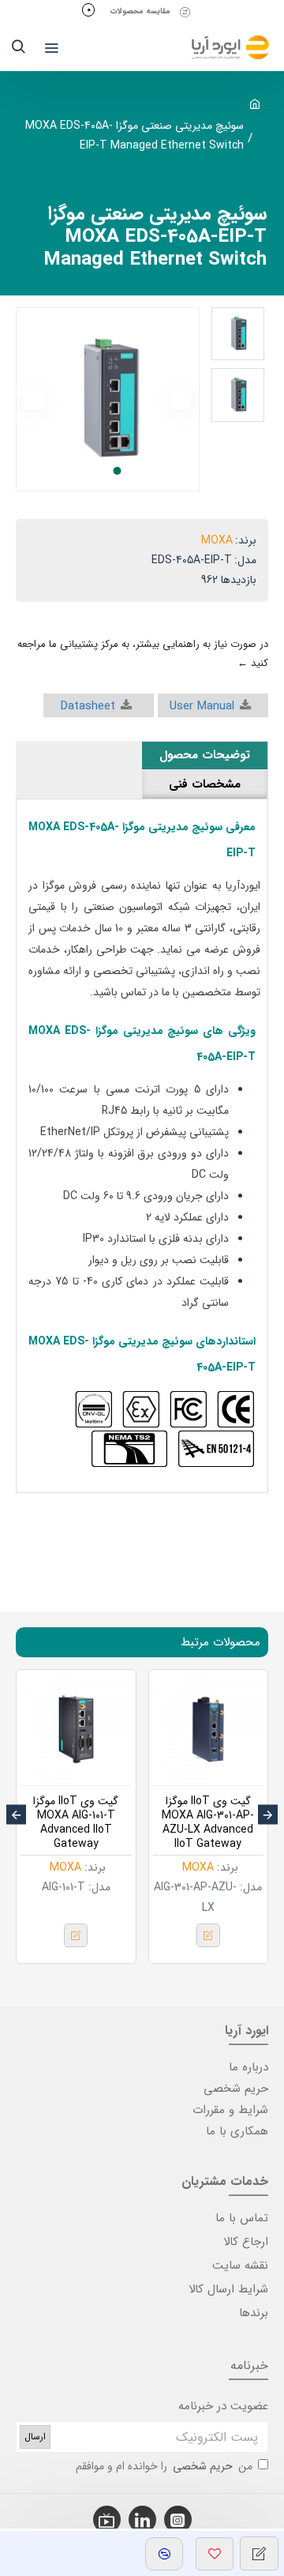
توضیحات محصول (205, 755)
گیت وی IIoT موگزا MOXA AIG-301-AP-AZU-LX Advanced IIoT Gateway (208, 1823)
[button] (181, 399)
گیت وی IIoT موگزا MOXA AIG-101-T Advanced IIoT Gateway (76, 1823)
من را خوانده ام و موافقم (164, 2466)
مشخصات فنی (205, 784)
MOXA (217, 540)
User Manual (202, 706)
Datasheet (88, 706)
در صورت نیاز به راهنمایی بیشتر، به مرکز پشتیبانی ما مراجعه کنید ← (143, 653)
